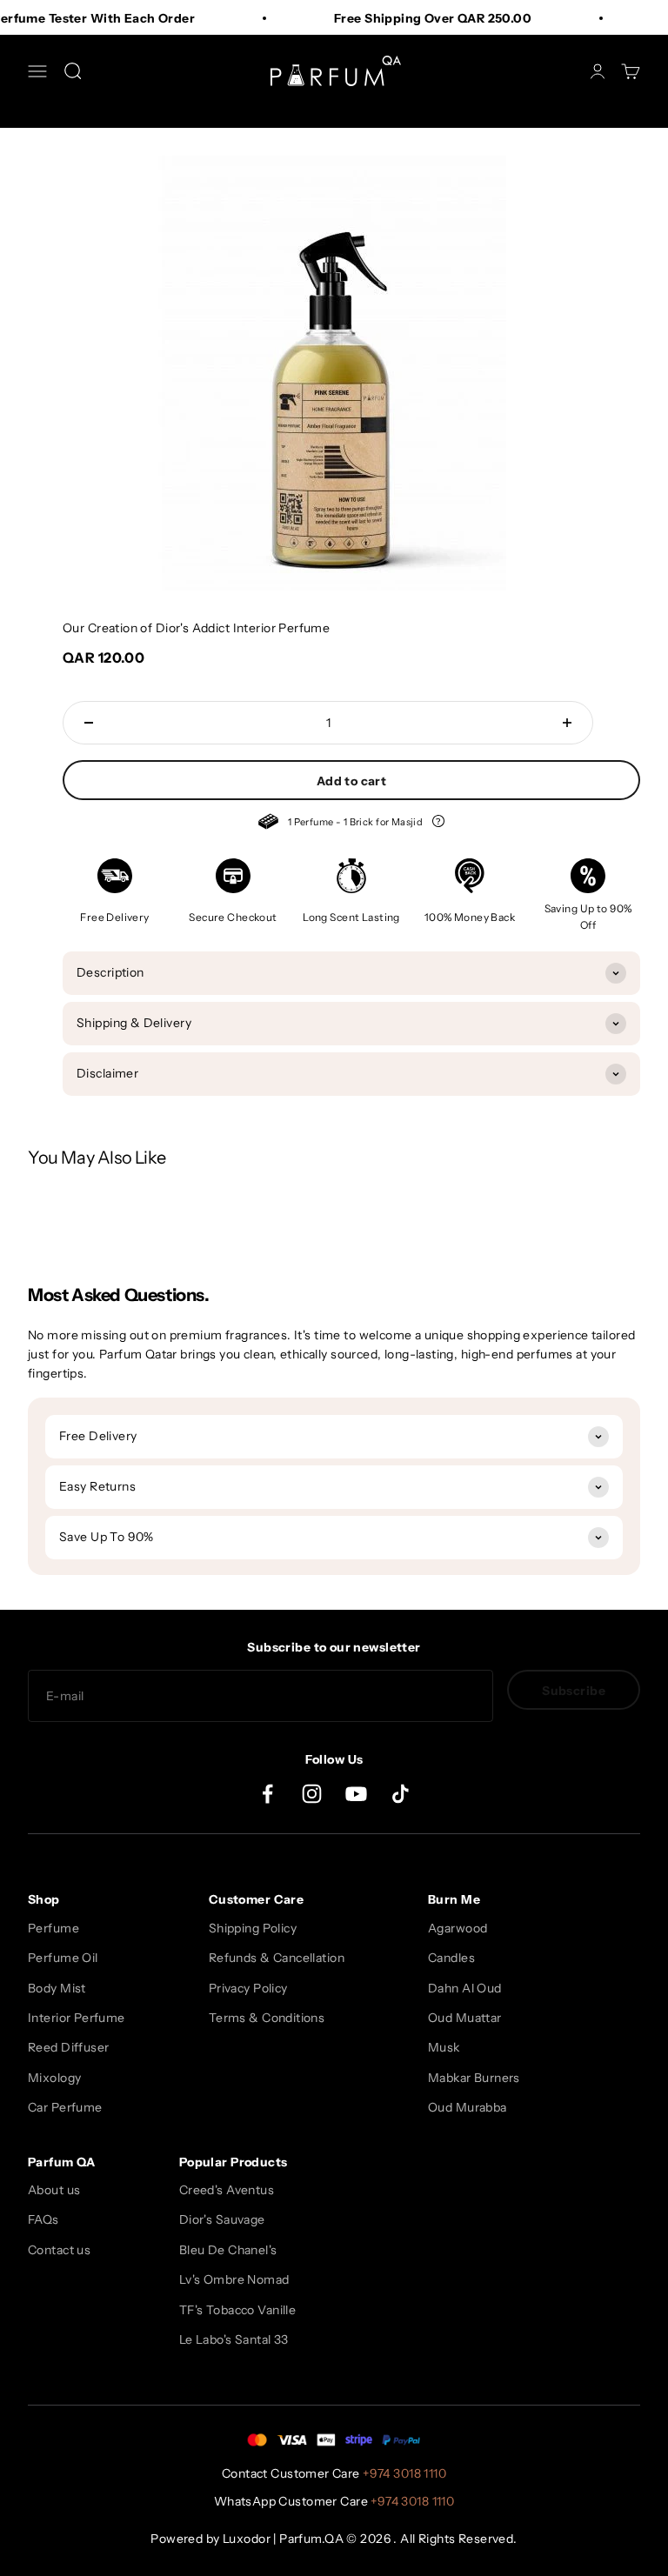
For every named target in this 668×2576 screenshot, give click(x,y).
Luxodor (247, 2539)
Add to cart (352, 781)
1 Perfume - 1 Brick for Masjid (352, 824)
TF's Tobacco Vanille (237, 2310)
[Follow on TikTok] (401, 1794)
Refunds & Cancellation (277, 1958)
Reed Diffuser (68, 2047)
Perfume (53, 1928)
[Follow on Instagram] (312, 1794)
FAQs (43, 2219)
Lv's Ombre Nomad (234, 2279)
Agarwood (458, 1928)
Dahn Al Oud (465, 1988)
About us (54, 2190)
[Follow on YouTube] (356, 1794)
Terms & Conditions (267, 2018)
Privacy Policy (248, 1988)
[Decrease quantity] (89, 723)
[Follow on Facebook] (267, 1794)
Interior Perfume (77, 2018)
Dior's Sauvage (222, 2219)
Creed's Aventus (227, 2190)
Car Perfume (65, 2107)
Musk (444, 2047)
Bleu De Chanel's (228, 2250)
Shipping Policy (253, 1928)
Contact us (59, 2250)
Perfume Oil (63, 1958)
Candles (451, 1958)
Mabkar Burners (474, 2078)
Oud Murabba (468, 2107)
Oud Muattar (465, 2018)
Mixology (54, 2078)
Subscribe (574, 1691)
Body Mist (57, 1988)
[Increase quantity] (567, 723)
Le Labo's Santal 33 (234, 2339)
